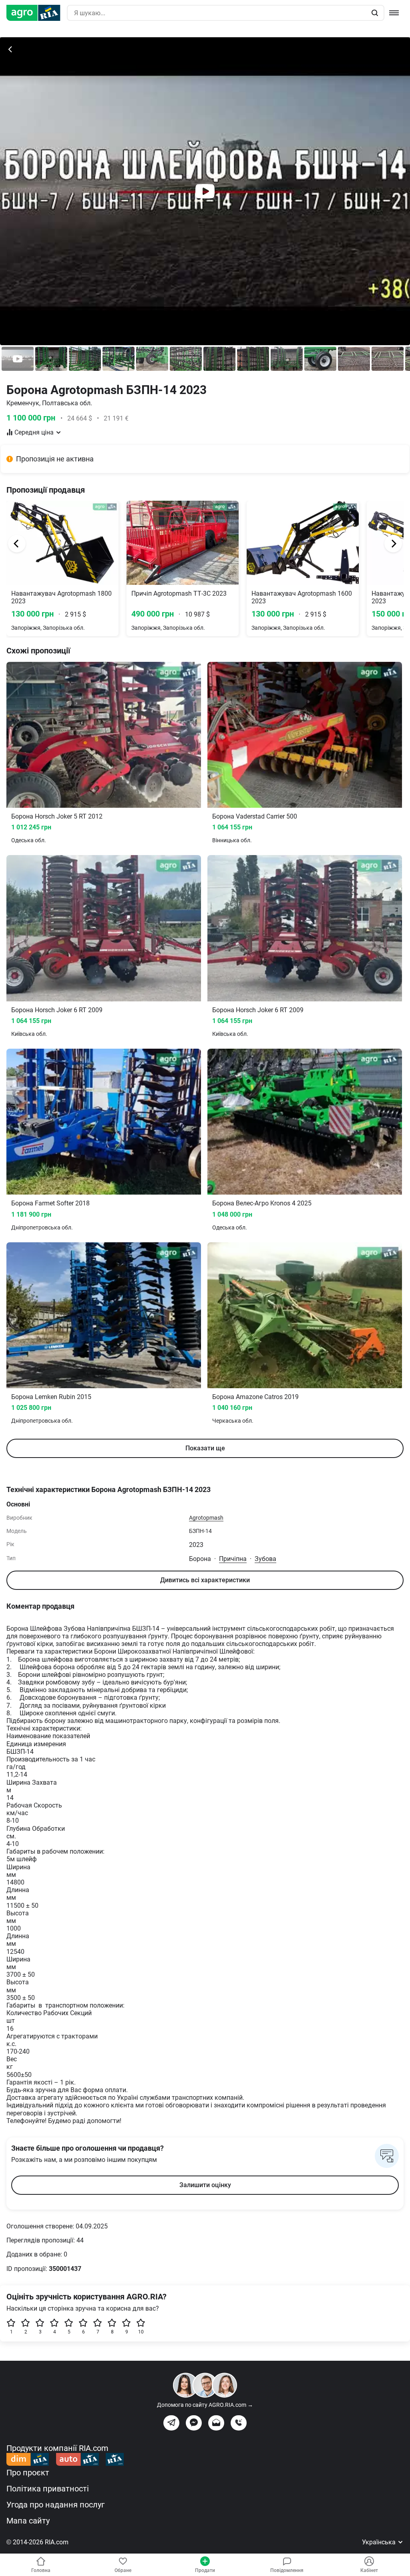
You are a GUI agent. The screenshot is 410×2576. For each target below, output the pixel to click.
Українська (380, 2542)
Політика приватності (48, 2489)
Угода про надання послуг (55, 2505)
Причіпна (233, 1559)
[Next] (393, 544)
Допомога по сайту (205, 2405)
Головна (41, 2570)
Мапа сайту (28, 2521)
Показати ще (205, 1448)
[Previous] (17, 544)
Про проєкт (28, 2473)
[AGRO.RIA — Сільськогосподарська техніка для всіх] (37, 13)
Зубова (265, 1559)
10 (141, 2332)
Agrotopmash (206, 1518)
